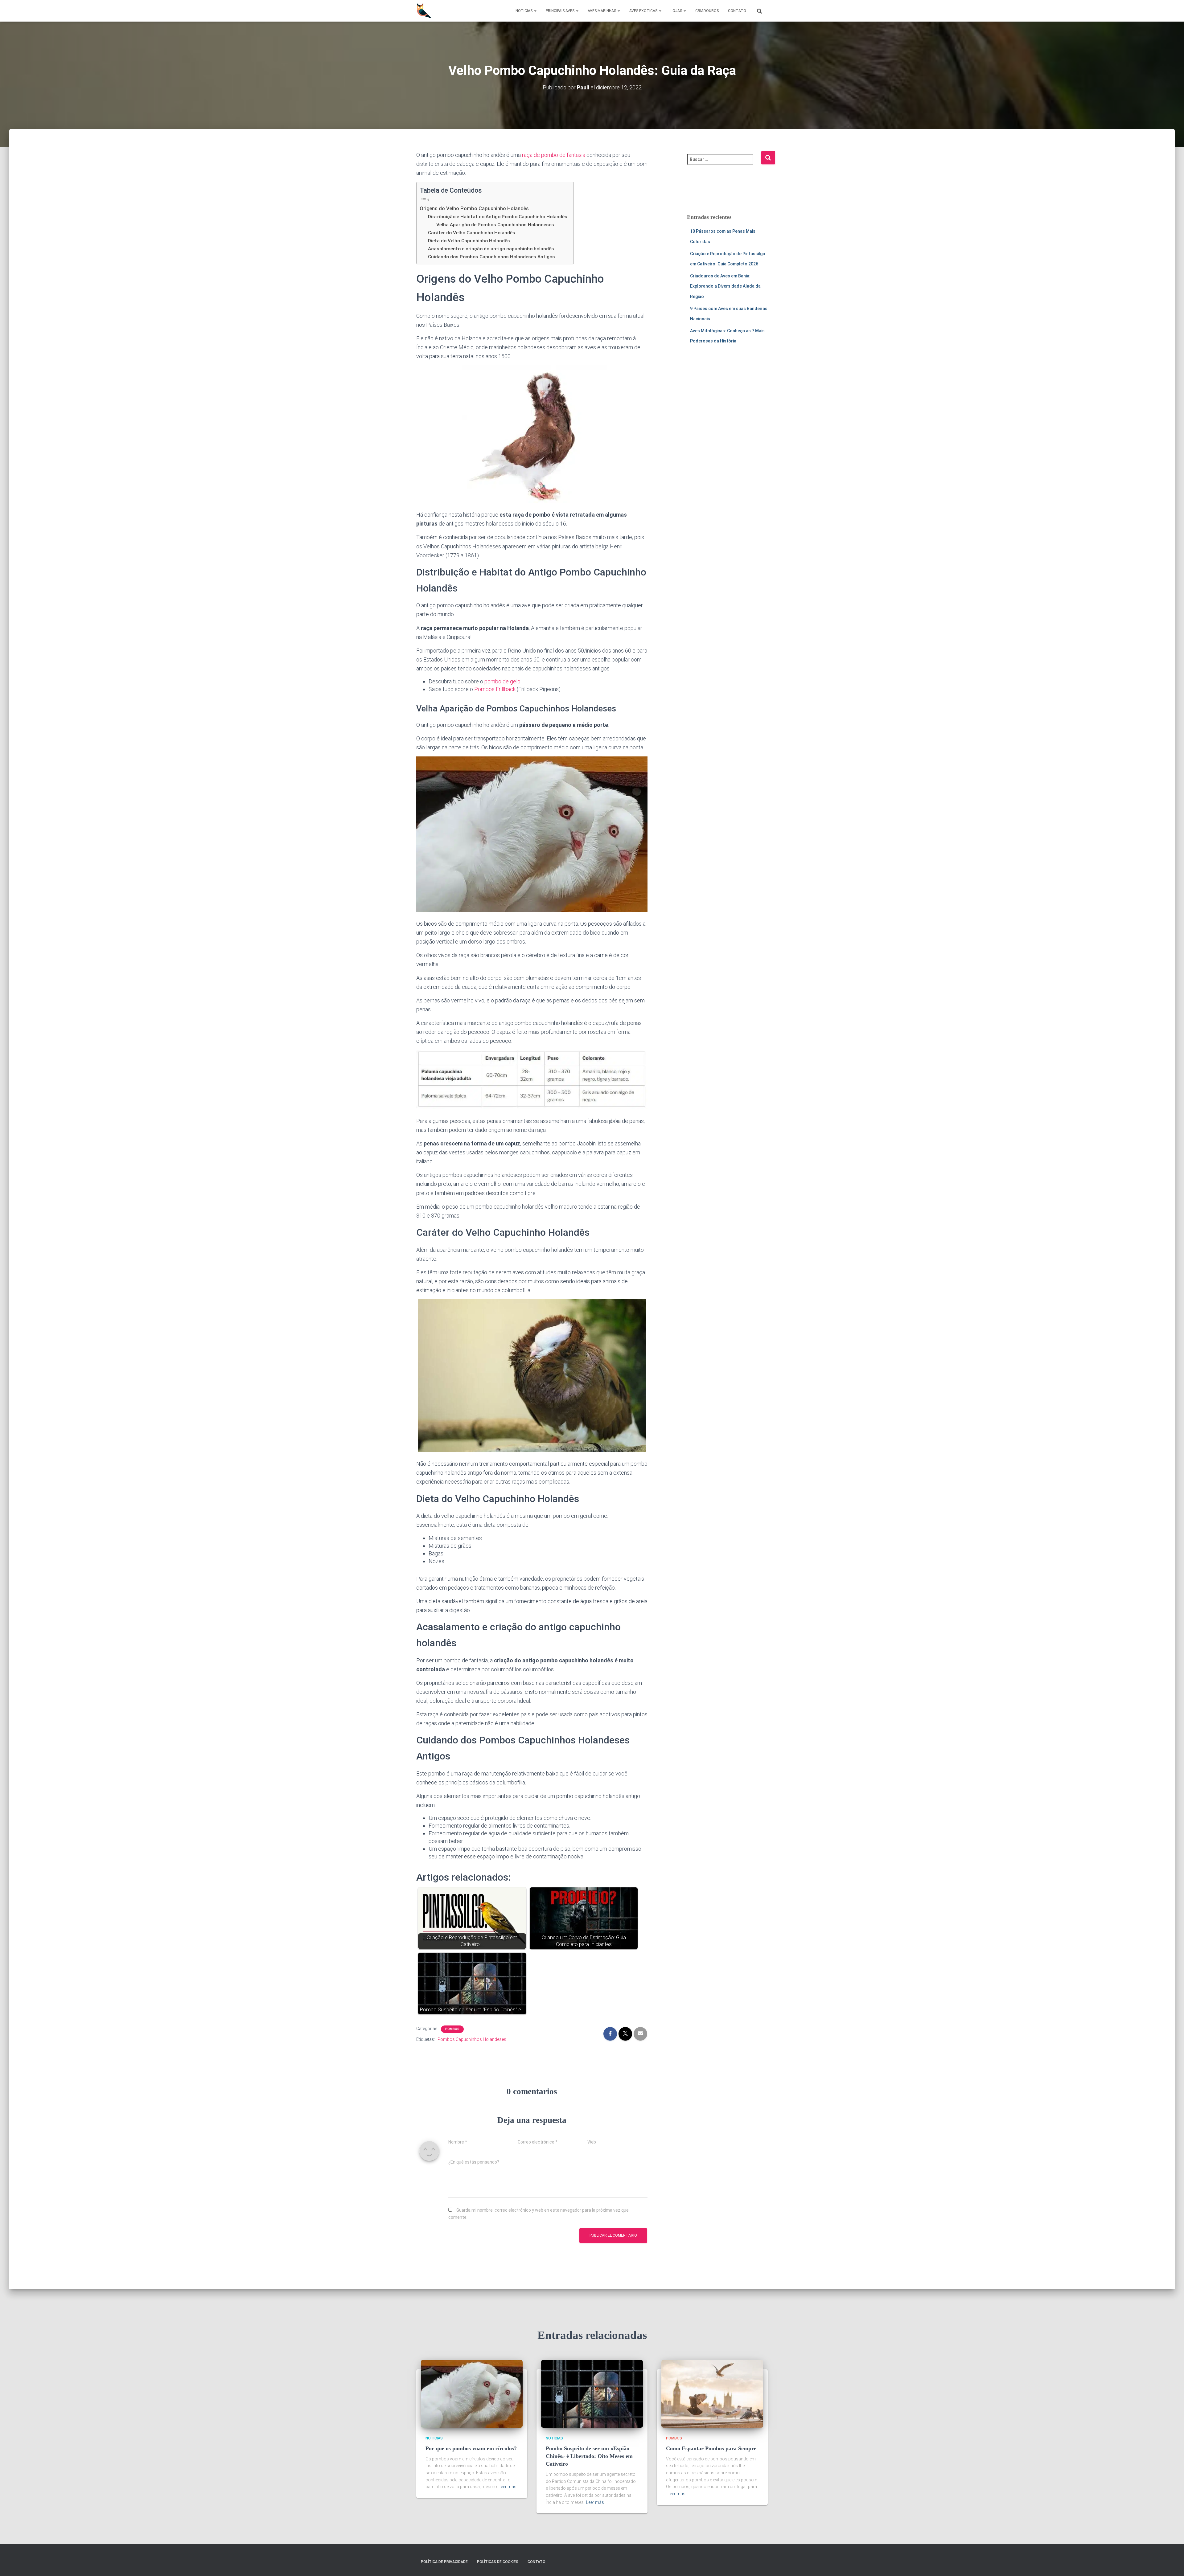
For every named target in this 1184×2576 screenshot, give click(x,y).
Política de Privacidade (444, 2562)
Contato (536, 2562)
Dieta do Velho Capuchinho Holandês (469, 241)
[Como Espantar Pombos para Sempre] (712, 2394)
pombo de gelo (502, 681)
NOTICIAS (524, 11)
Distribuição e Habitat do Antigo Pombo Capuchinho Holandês (498, 217)
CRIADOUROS (707, 11)
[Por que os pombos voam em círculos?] (472, 2394)
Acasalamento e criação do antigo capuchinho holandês (491, 249)
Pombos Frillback (495, 689)
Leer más (508, 2487)
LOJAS (677, 11)
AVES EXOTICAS (644, 11)
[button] (535, 11)
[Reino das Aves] (424, 11)
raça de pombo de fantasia (554, 155)
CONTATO (737, 11)
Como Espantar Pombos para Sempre (711, 2448)
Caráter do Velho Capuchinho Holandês (472, 233)
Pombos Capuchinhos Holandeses (472, 2039)
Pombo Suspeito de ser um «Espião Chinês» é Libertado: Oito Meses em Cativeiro (589, 2456)
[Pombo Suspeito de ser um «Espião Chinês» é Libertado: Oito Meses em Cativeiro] (592, 2394)
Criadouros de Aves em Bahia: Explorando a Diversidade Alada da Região (725, 286)
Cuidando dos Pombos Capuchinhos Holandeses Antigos (491, 257)
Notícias (434, 2438)
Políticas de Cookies (498, 2562)
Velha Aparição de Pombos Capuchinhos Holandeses (495, 225)
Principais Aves (561, 11)
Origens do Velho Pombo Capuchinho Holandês (474, 209)
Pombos (452, 2029)
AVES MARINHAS (602, 11)
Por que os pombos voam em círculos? (471, 2448)
